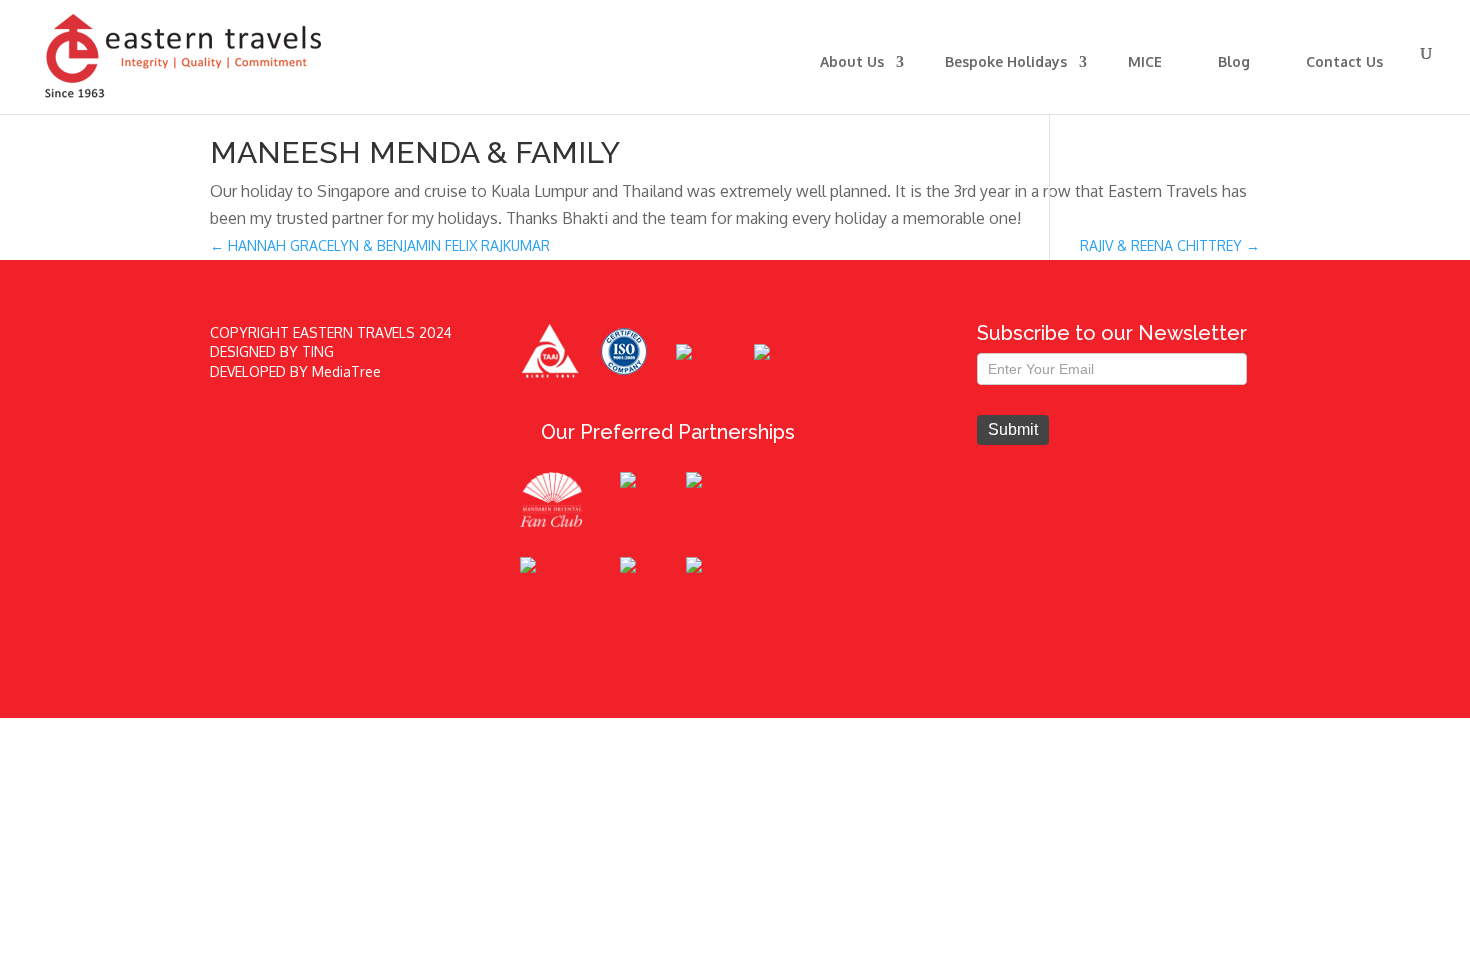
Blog (1234, 61)
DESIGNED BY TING (272, 351)
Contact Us (1344, 61)
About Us (852, 61)
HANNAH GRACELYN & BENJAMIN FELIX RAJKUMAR (380, 245)
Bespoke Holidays (1006, 61)
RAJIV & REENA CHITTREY (1170, 245)
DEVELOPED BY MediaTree (295, 371)
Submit (1013, 429)
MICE (1145, 61)
